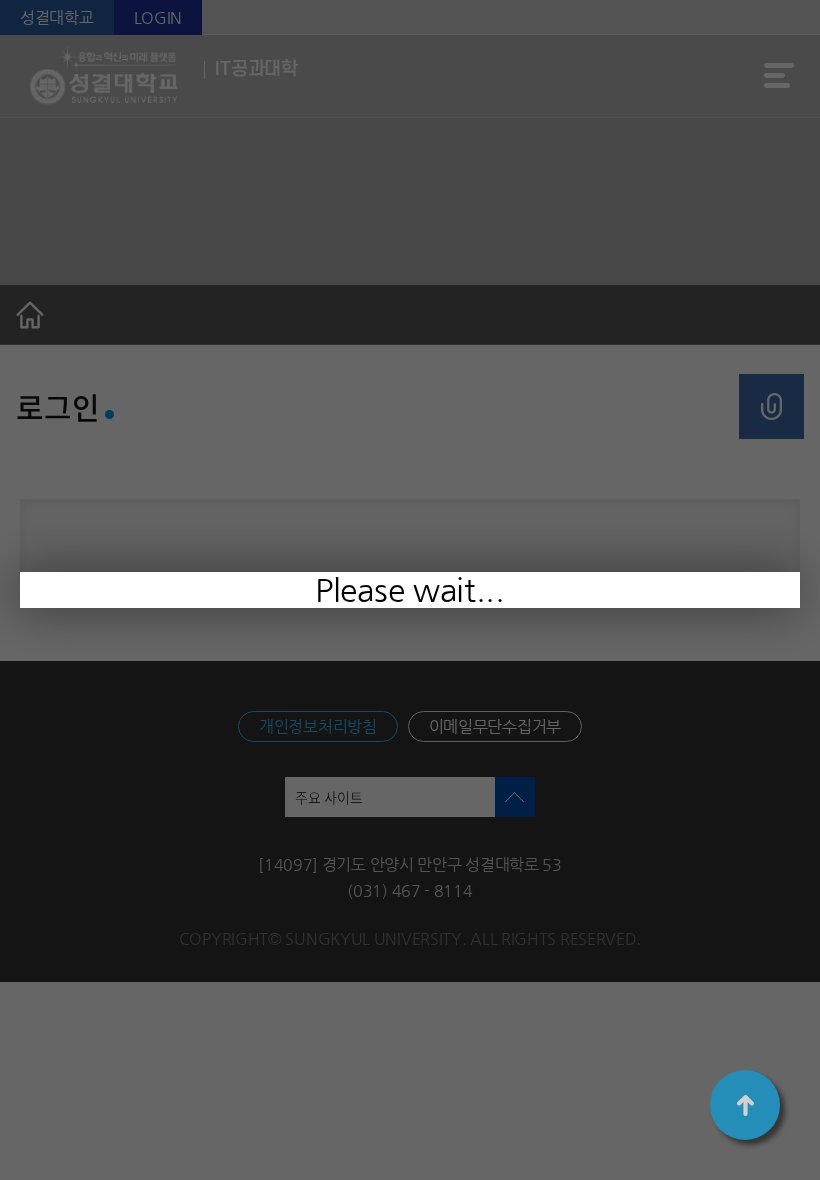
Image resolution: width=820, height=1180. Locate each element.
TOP (745, 1105)
